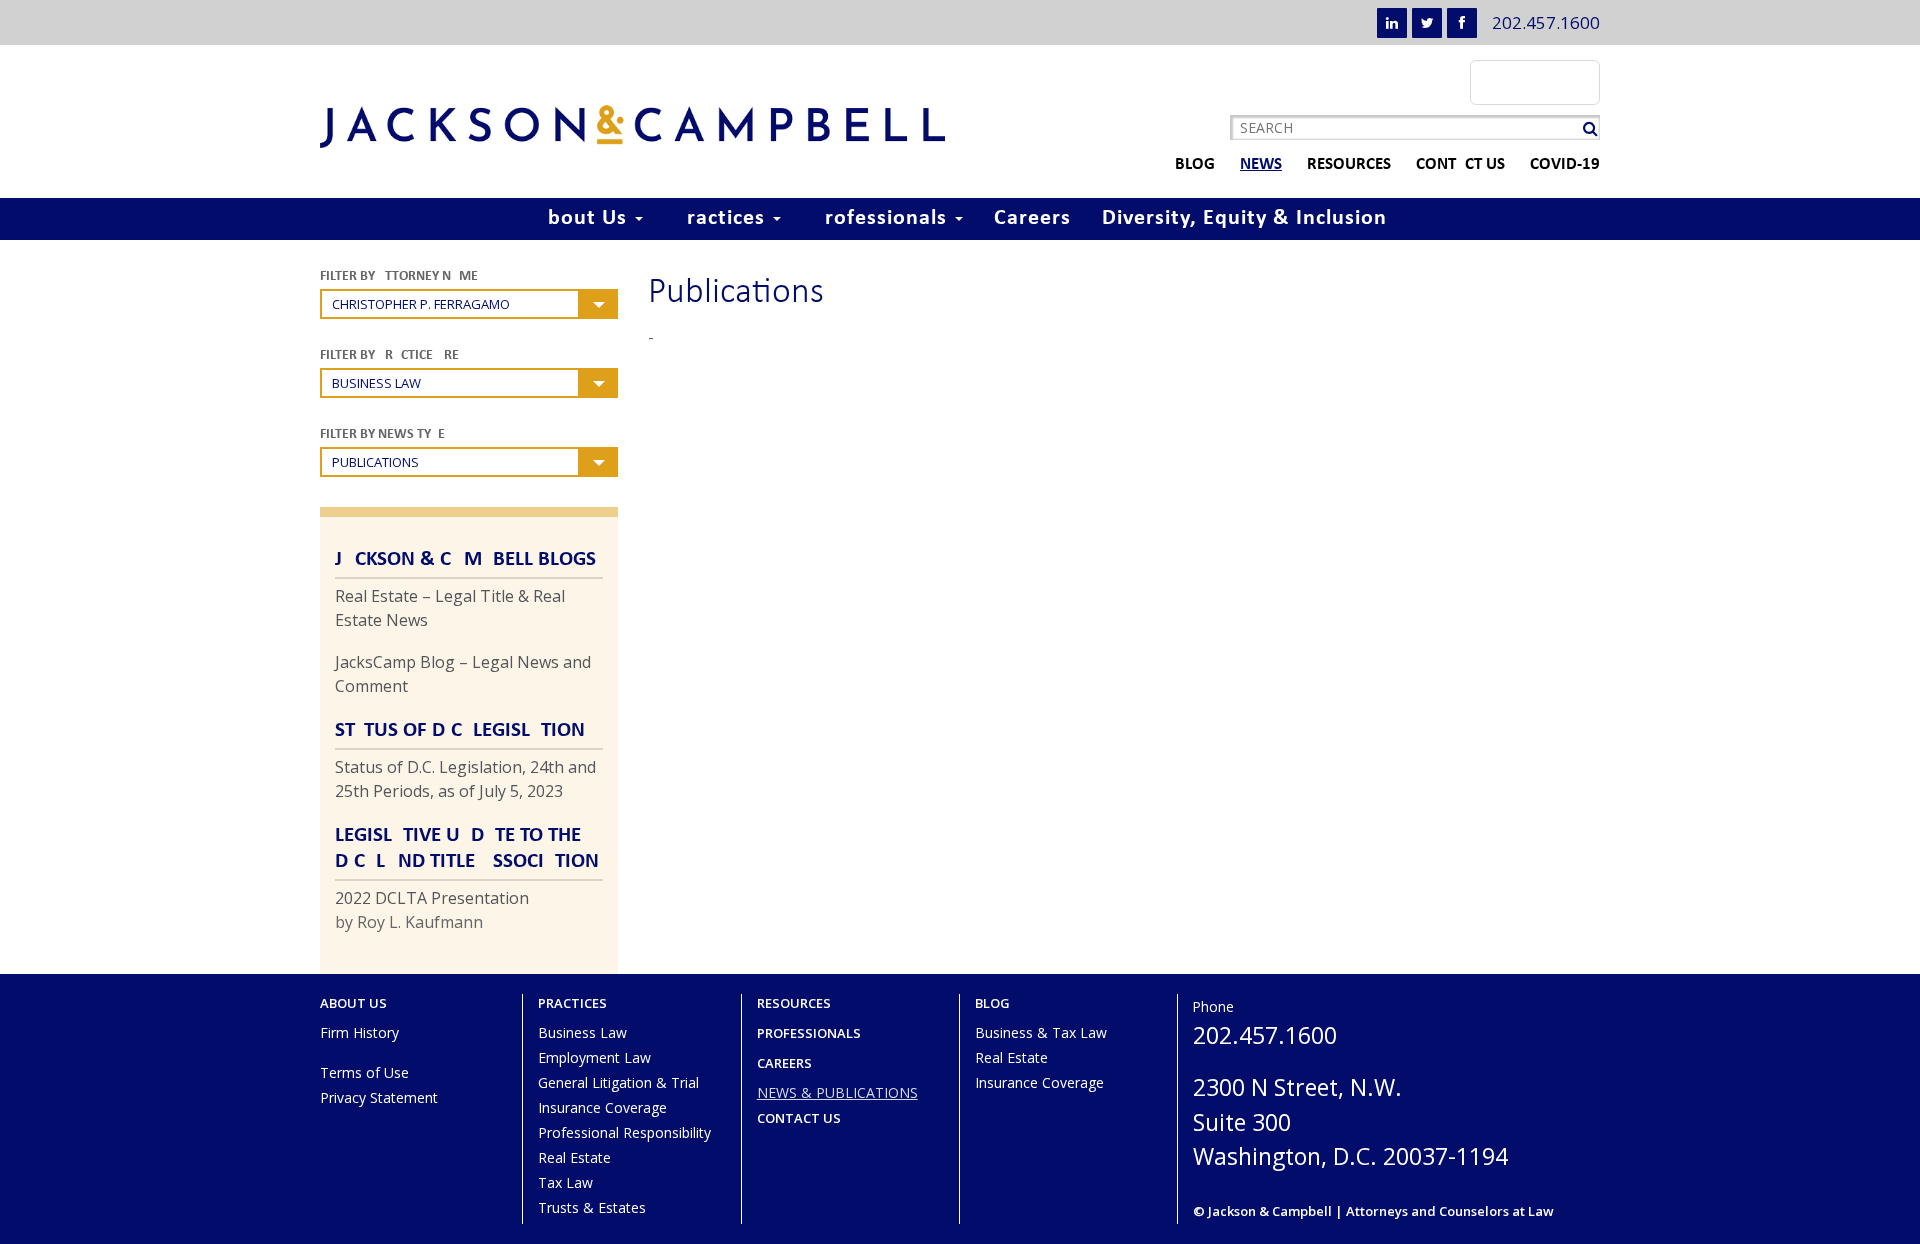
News (1261, 164)
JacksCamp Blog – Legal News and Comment (463, 674)
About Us (583, 218)
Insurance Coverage (602, 1107)
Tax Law (565, 1182)
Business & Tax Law (1041, 1032)
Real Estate (574, 1157)
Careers (1032, 218)
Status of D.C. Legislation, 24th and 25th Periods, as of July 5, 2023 (465, 779)
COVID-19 (1565, 164)
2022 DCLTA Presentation (432, 898)
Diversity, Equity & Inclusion (1244, 218)
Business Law (582, 1032)
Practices (722, 218)
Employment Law (594, 1057)
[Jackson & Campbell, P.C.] (632, 126)
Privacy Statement (379, 1097)
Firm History (359, 1032)
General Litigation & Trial (618, 1082)
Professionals (882, 218)
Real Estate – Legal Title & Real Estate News (450, 608)
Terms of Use (364, 1072)
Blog (1195, 164)
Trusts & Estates (592, 1207)
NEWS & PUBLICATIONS (837, 1092)
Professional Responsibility (624, 1132)
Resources (1349, 164)
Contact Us (1460, 164)
